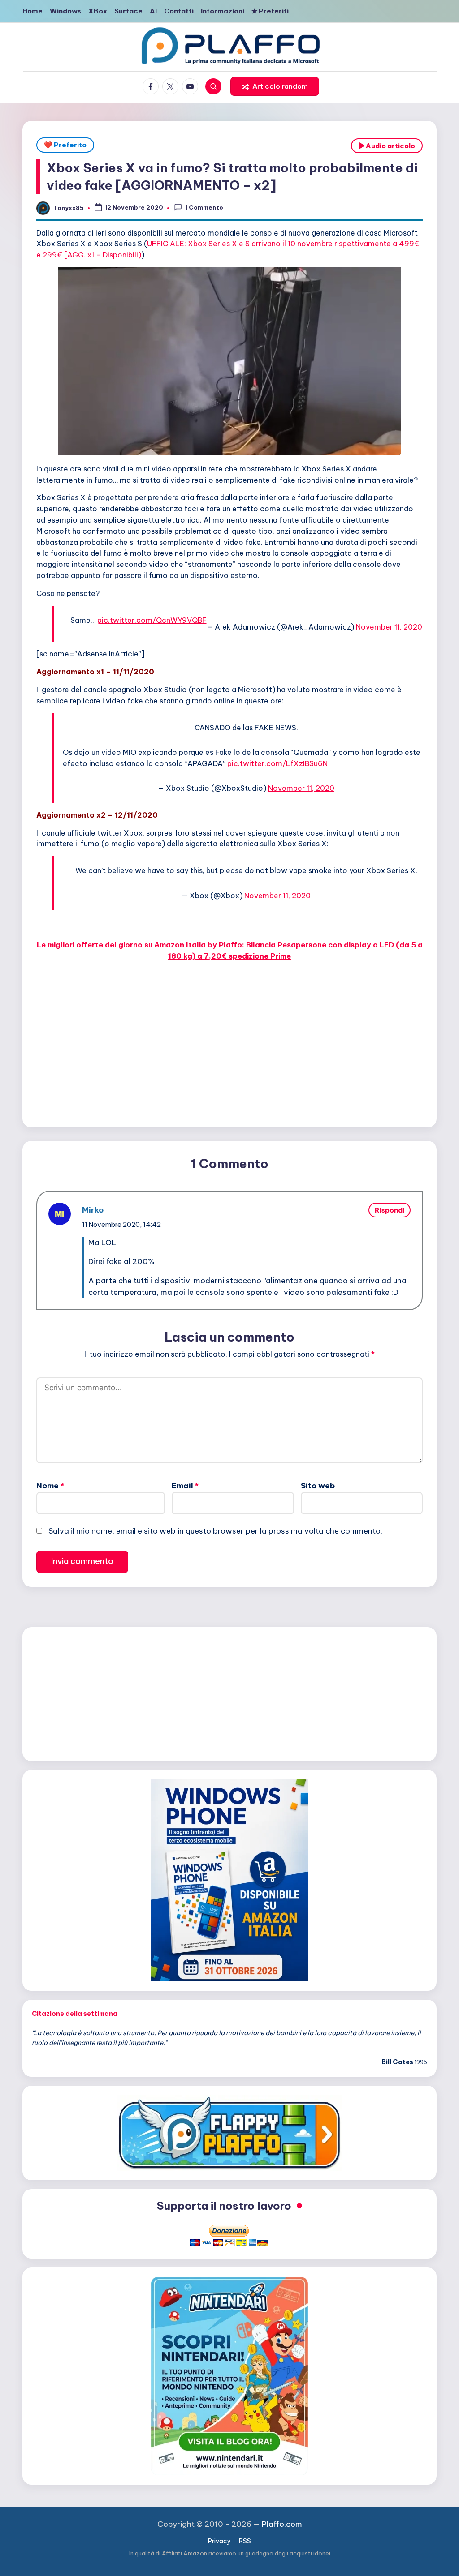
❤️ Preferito (65, 145)
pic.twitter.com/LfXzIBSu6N (277, 763)
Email (185, 1486)
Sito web (318, 1486)
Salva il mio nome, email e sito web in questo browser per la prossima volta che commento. (215, 1531)
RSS (245, 2541)
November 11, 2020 (389, 627)
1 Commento (204, 207)
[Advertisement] (229, 1053)
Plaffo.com (282, 2524)
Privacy (219, 2541)
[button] (275, 86)
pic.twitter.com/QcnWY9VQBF (152, 620)
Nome (50, 1486)
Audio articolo (390, 146)
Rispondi (390, 1210)
